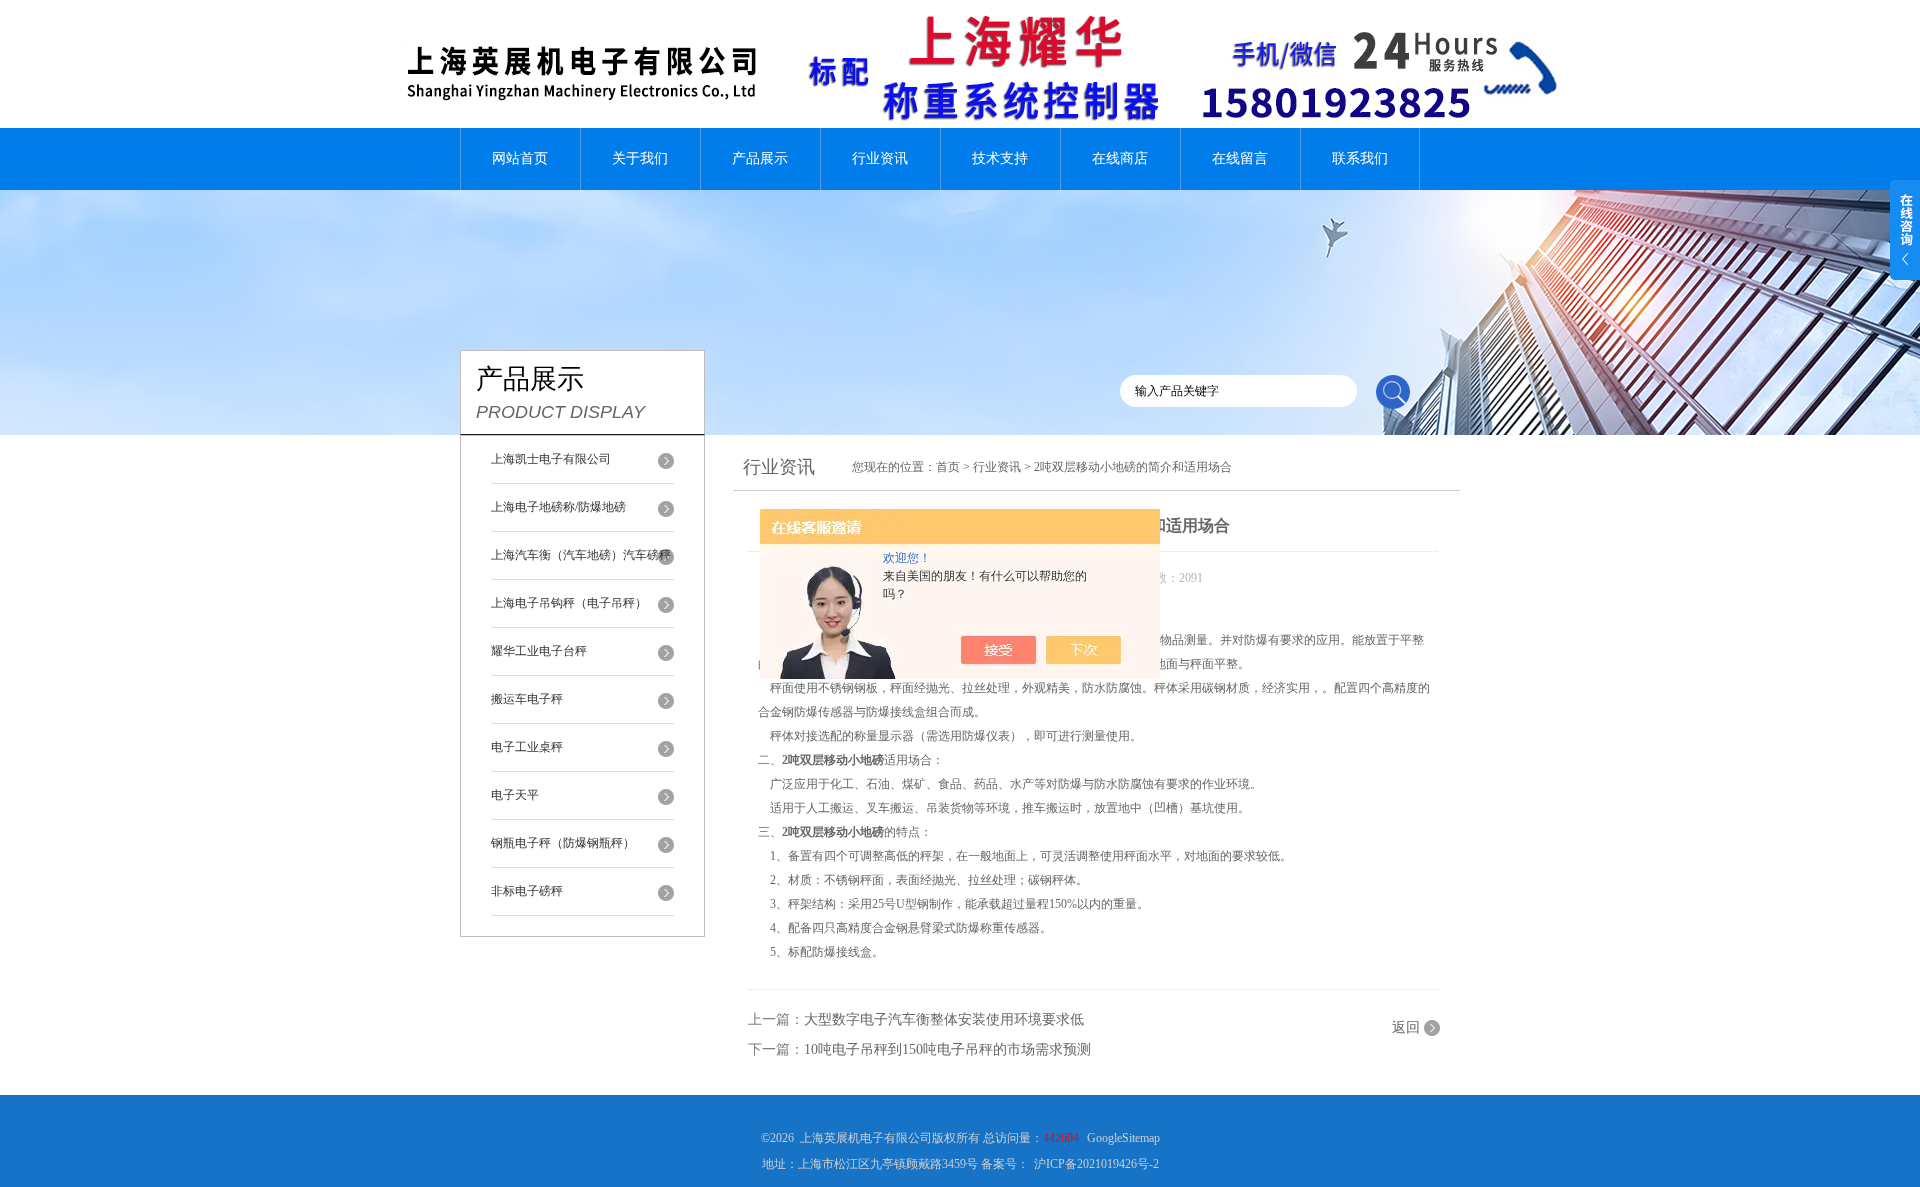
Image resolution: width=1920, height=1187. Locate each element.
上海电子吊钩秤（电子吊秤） (569, 603)
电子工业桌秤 (527, 747)
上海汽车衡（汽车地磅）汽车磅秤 (581, 555)
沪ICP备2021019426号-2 (1096, 1164)
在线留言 (1240, 158)
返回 (1406, 1027)
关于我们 (640, 158)
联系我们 (1360, 158)
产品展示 (760, 158)
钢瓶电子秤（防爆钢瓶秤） (563, 843)
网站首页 (520, 158)
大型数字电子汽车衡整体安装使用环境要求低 (944, 1019)
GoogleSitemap (1123, 1138)
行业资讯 (880, 158)
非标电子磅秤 (527, 891)
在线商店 (1120, 158)
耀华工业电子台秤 (539, 651)
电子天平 (515, 795)
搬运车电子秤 (527, 699)
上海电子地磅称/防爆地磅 (558, 507)
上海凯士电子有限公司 (551, 459)
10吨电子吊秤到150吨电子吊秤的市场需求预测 (947, 1049)
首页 (948, 467)
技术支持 (1000, 158)
